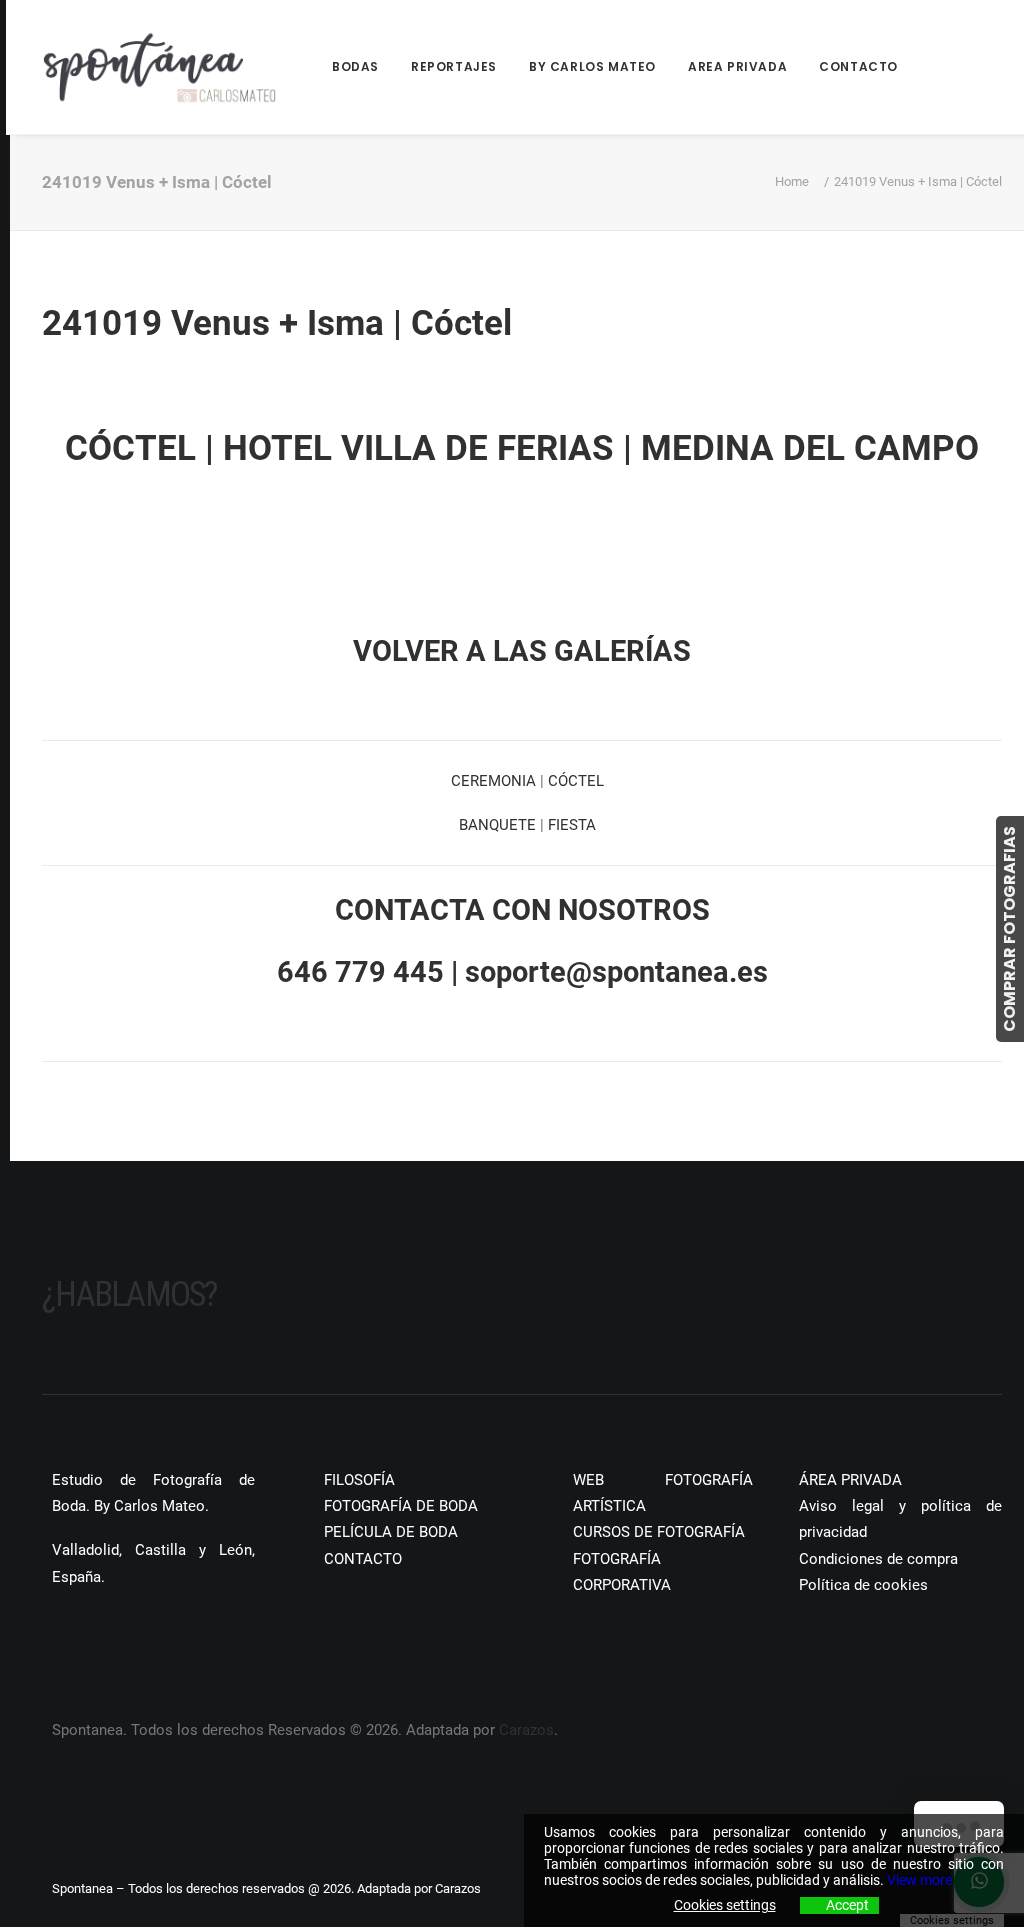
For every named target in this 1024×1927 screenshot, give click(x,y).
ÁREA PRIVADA (850, 1480)
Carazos (526, 1730)
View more (919, 1880)
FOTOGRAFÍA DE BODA (401, 1506)
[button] (49, 1636)
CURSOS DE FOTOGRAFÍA (659, 1532)
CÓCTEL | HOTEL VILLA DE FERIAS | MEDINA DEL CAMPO (522, 448)
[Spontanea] (160, 67)
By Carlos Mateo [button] (592, 66)
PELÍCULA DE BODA (391, 1532)
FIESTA (572, 825)
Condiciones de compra (878, 1559)
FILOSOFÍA (359, 1480)
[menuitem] (362, 67)
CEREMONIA (493, 781)
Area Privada (737, 66)
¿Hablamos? (129, 1294)
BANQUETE (497, 825)
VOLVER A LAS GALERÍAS (522, 651)
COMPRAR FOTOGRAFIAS (1009, 929)
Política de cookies (863, 1585)
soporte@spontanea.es (616, 972)
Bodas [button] (355, 66)
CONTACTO (363, 1559)
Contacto (858, 66)
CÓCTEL (576, 781)
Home (792, 181)
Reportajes (454, 66)
